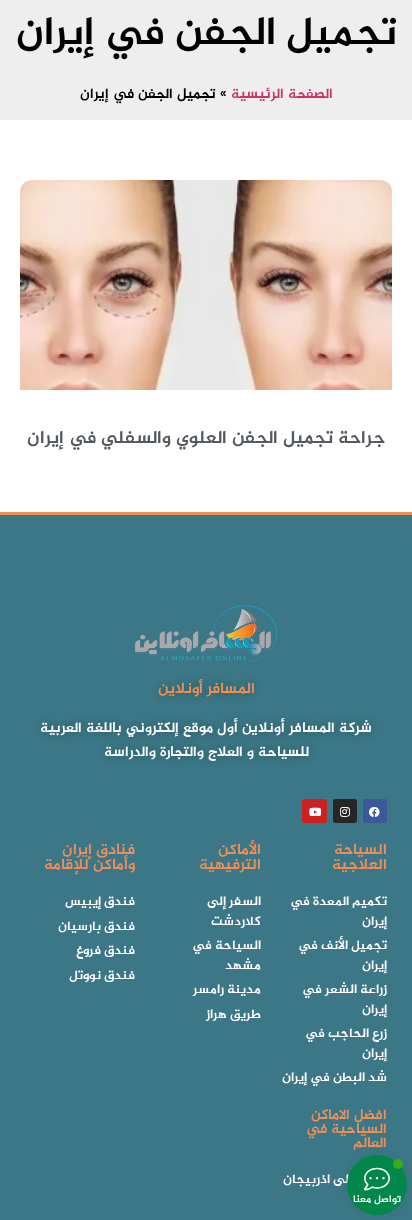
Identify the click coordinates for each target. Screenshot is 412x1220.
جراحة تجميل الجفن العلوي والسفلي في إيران (206, 439)
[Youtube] (314, 811)
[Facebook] (375, 811)
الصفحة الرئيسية (282, 95)
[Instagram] (345, 811)
